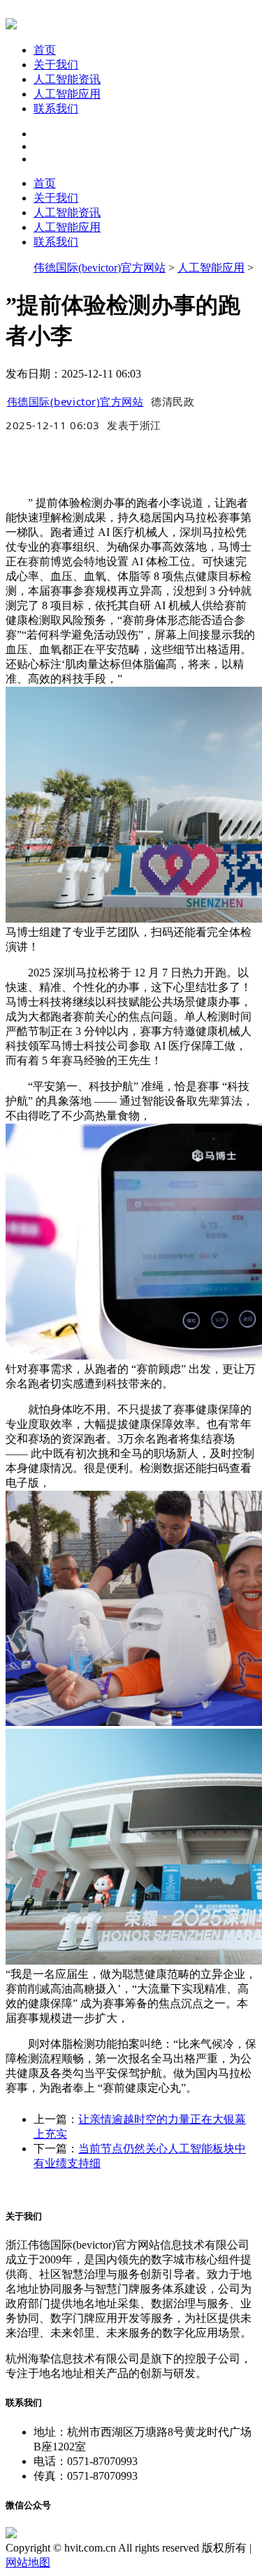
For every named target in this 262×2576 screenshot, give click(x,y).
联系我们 (56, 109)
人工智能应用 (67, 94)
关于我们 (56, 65)
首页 (45, 50)
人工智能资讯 (67, 79)
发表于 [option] (134, 425)
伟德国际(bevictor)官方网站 (100, 268)
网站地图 (28, 2562)
